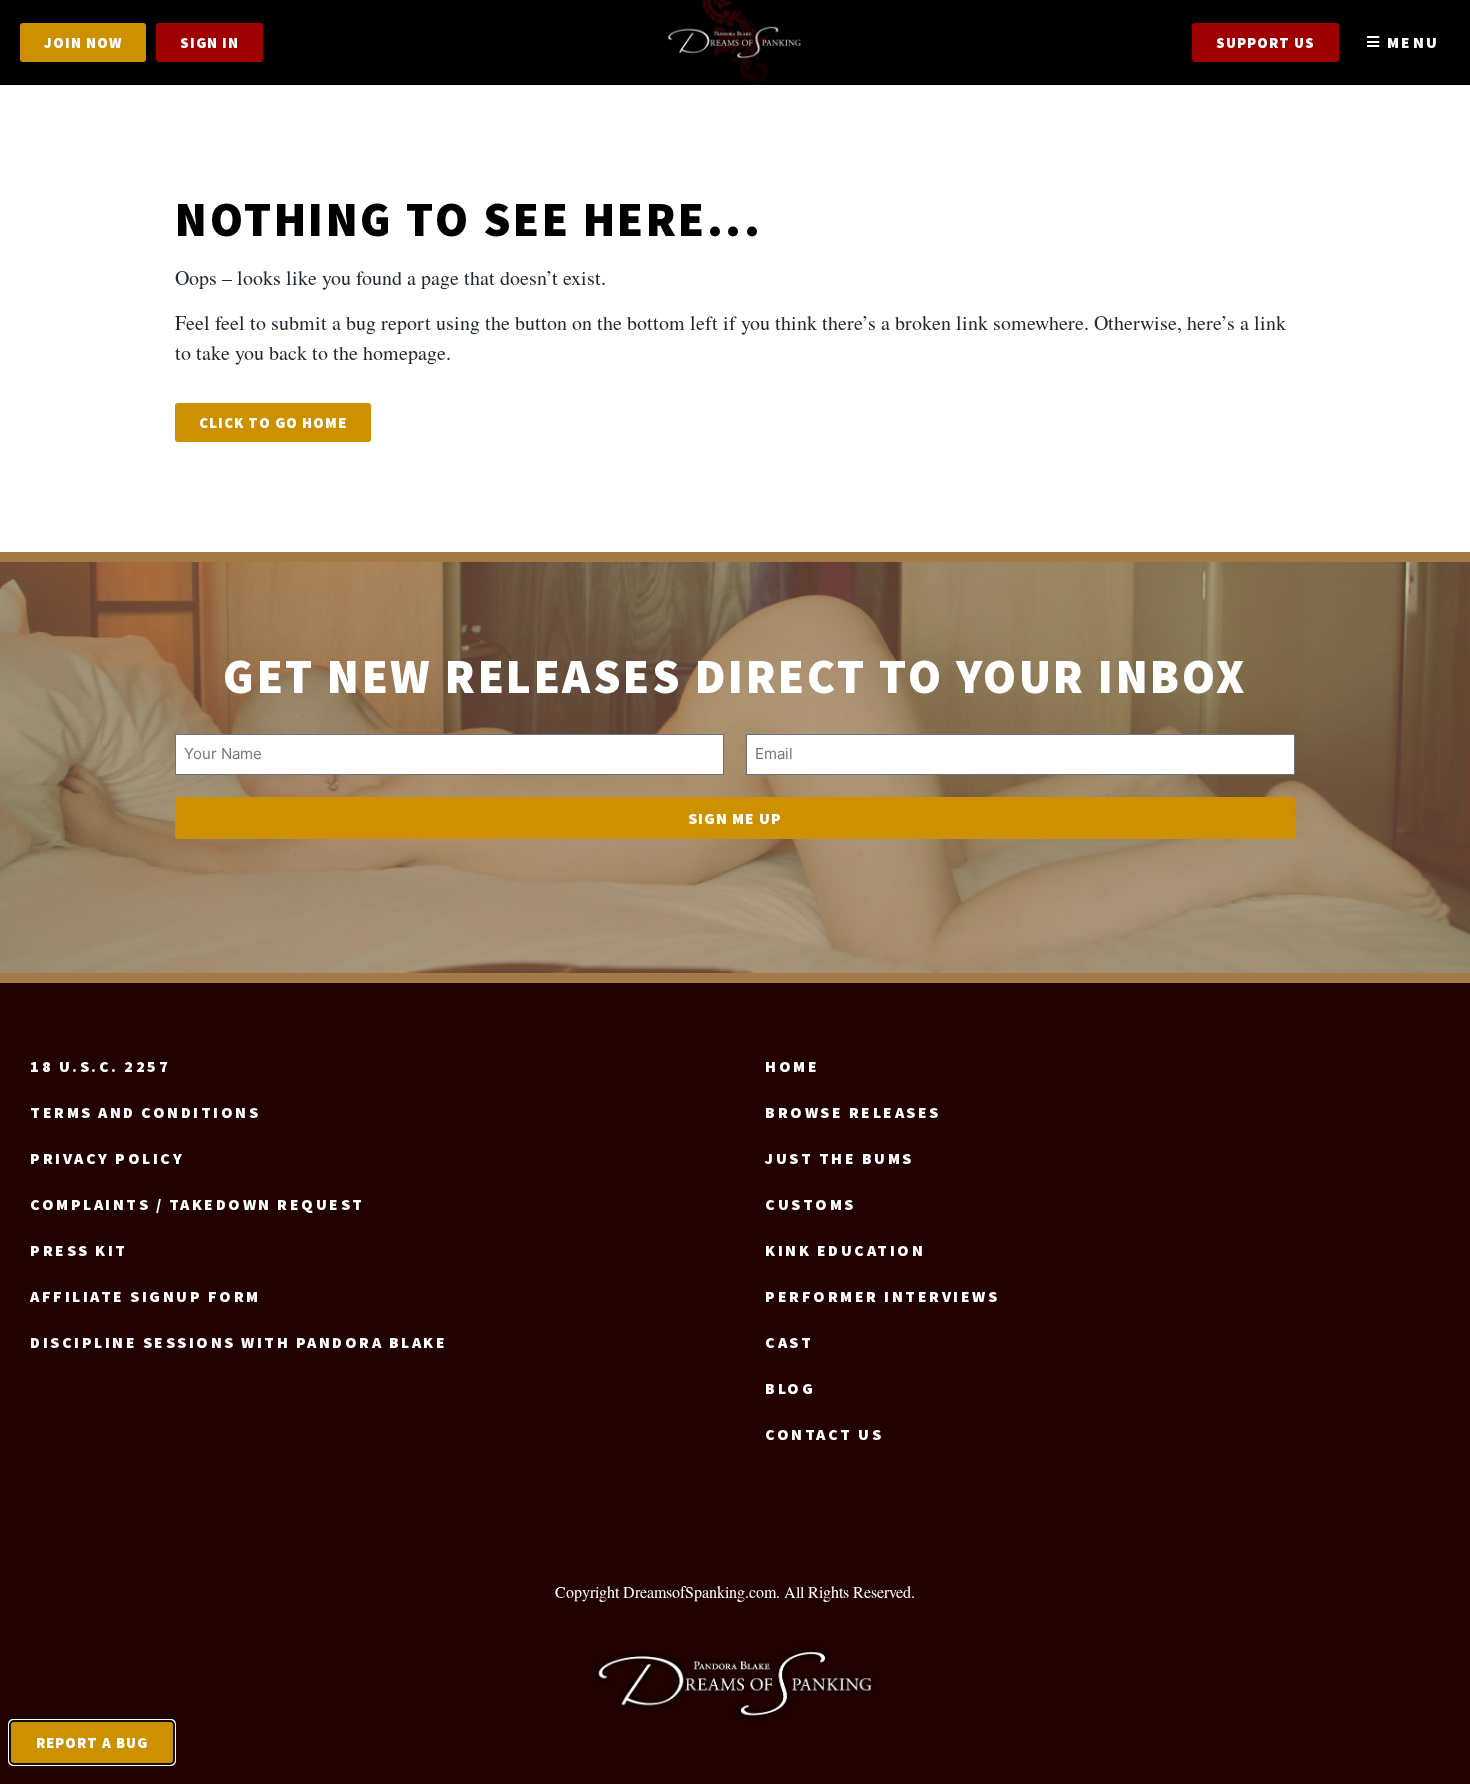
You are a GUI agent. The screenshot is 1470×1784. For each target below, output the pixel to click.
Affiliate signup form (145, 1296)
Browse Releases (853, 1112)
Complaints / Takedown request (197, 1204)
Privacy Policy (107, 1158)
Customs (810, 1204)
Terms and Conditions (145, 1112)
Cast (789, 1342)
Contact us (824, 1434)
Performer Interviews (882, 1296)
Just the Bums (839, 1158)
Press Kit (79, 1250)
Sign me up (735, 818)
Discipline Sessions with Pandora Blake (238, 1342)
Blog (790, 1388)
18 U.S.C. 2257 (100, 1066)
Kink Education (845, 1250)
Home (792, 1066)
